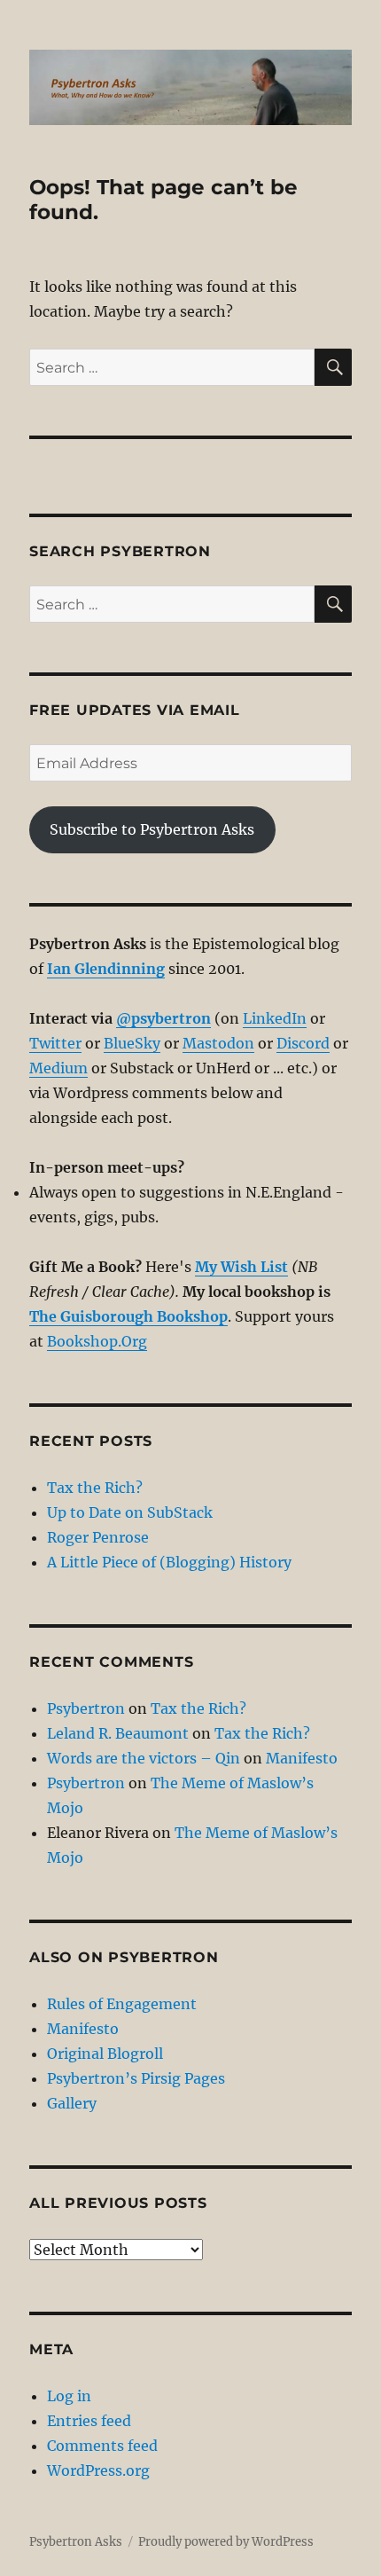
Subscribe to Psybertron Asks (152, 829)
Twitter (55, 1043)
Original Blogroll (105, 2054)
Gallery (72, 2103)
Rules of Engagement (122, 2004)
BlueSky (132, 1043)
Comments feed (102, 2446)
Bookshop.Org (97, 1341)
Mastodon (218, 1043)
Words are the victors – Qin (144, 1758)
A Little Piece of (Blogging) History (169, 1562)
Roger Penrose (98, 1537)
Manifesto (302, 1758)
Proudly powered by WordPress (226, 2542)
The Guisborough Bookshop (128, 1316)
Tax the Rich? (95, 1488)
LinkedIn (275, 1018)
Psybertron (86, 1708)
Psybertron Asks (76, 2542)
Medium (58, 1068)
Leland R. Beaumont (118, 1733)
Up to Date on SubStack (130, 1512)
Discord (303, 1043)
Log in (69, 2396)
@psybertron (163, 1018)
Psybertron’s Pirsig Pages (136, 2078)
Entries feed (89, 2421)
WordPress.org (98, 2470)
